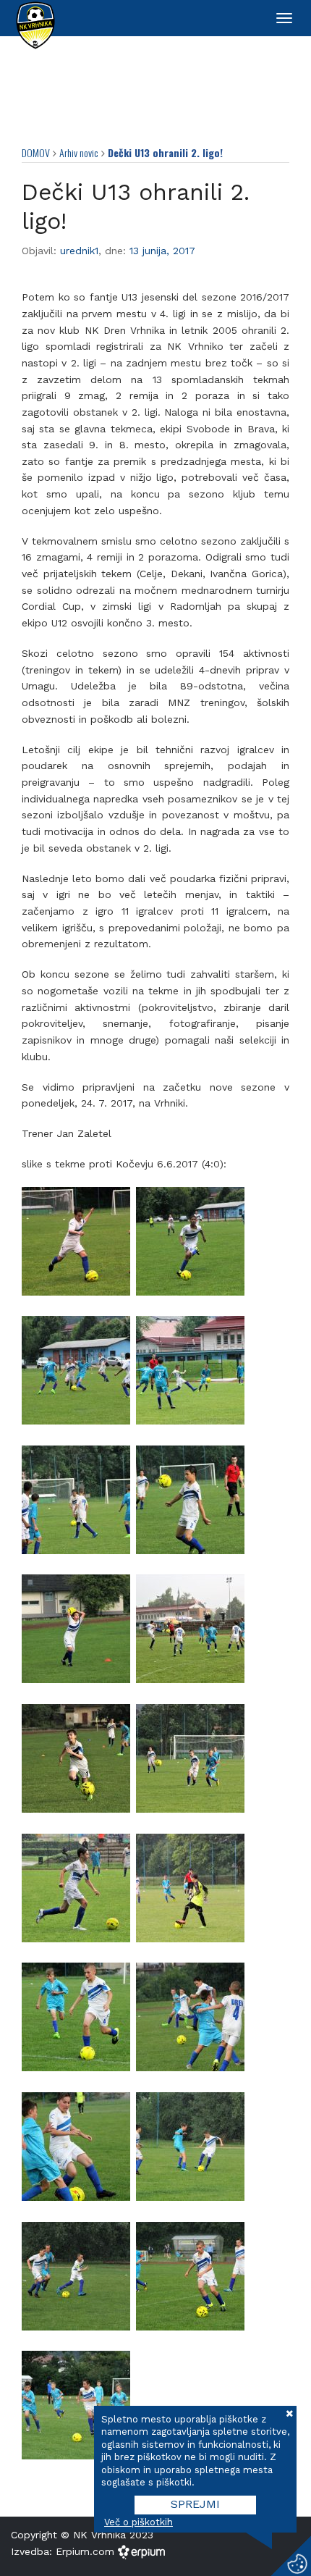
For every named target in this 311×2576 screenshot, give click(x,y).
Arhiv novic (79, 152)
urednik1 (79, 251)
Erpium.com (87, 2551)
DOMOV (36, 152)
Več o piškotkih (139, 2522)
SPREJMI (195, 2504)
